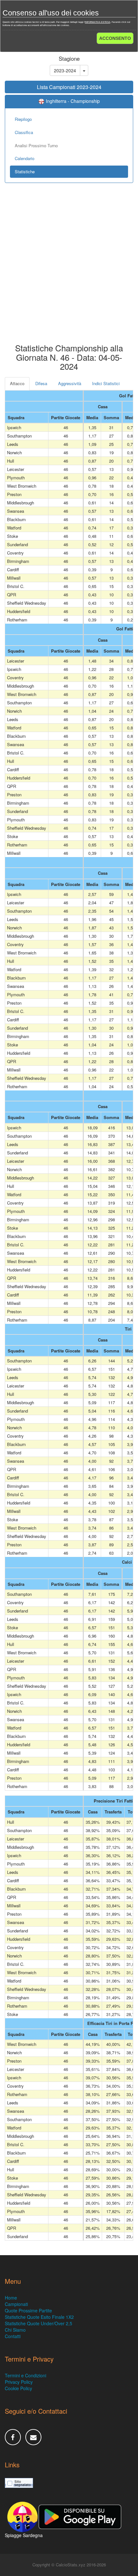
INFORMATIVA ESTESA (98, 22)
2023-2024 (65, 70)
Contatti (13, 2336)
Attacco (17, 383)
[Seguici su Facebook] (13, 2437)
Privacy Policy (19, 2382)
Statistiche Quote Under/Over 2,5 (39, 2323)
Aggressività (70, 383)
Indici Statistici (106, 383)
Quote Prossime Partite (28, 2310)
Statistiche (25, 172)
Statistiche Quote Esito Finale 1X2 (39, 2317)
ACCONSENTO (115, 38)
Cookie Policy (18, 2388)
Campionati (16, 2304)
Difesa (41, 383)
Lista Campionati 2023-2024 (69, 87)
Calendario (25, 158)
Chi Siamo (15, 2330)
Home (11, 2298)
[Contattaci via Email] (33, 2437)
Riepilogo (23, 119)
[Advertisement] (69, 268)
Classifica (24, 132)
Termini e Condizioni (26, 2375)
